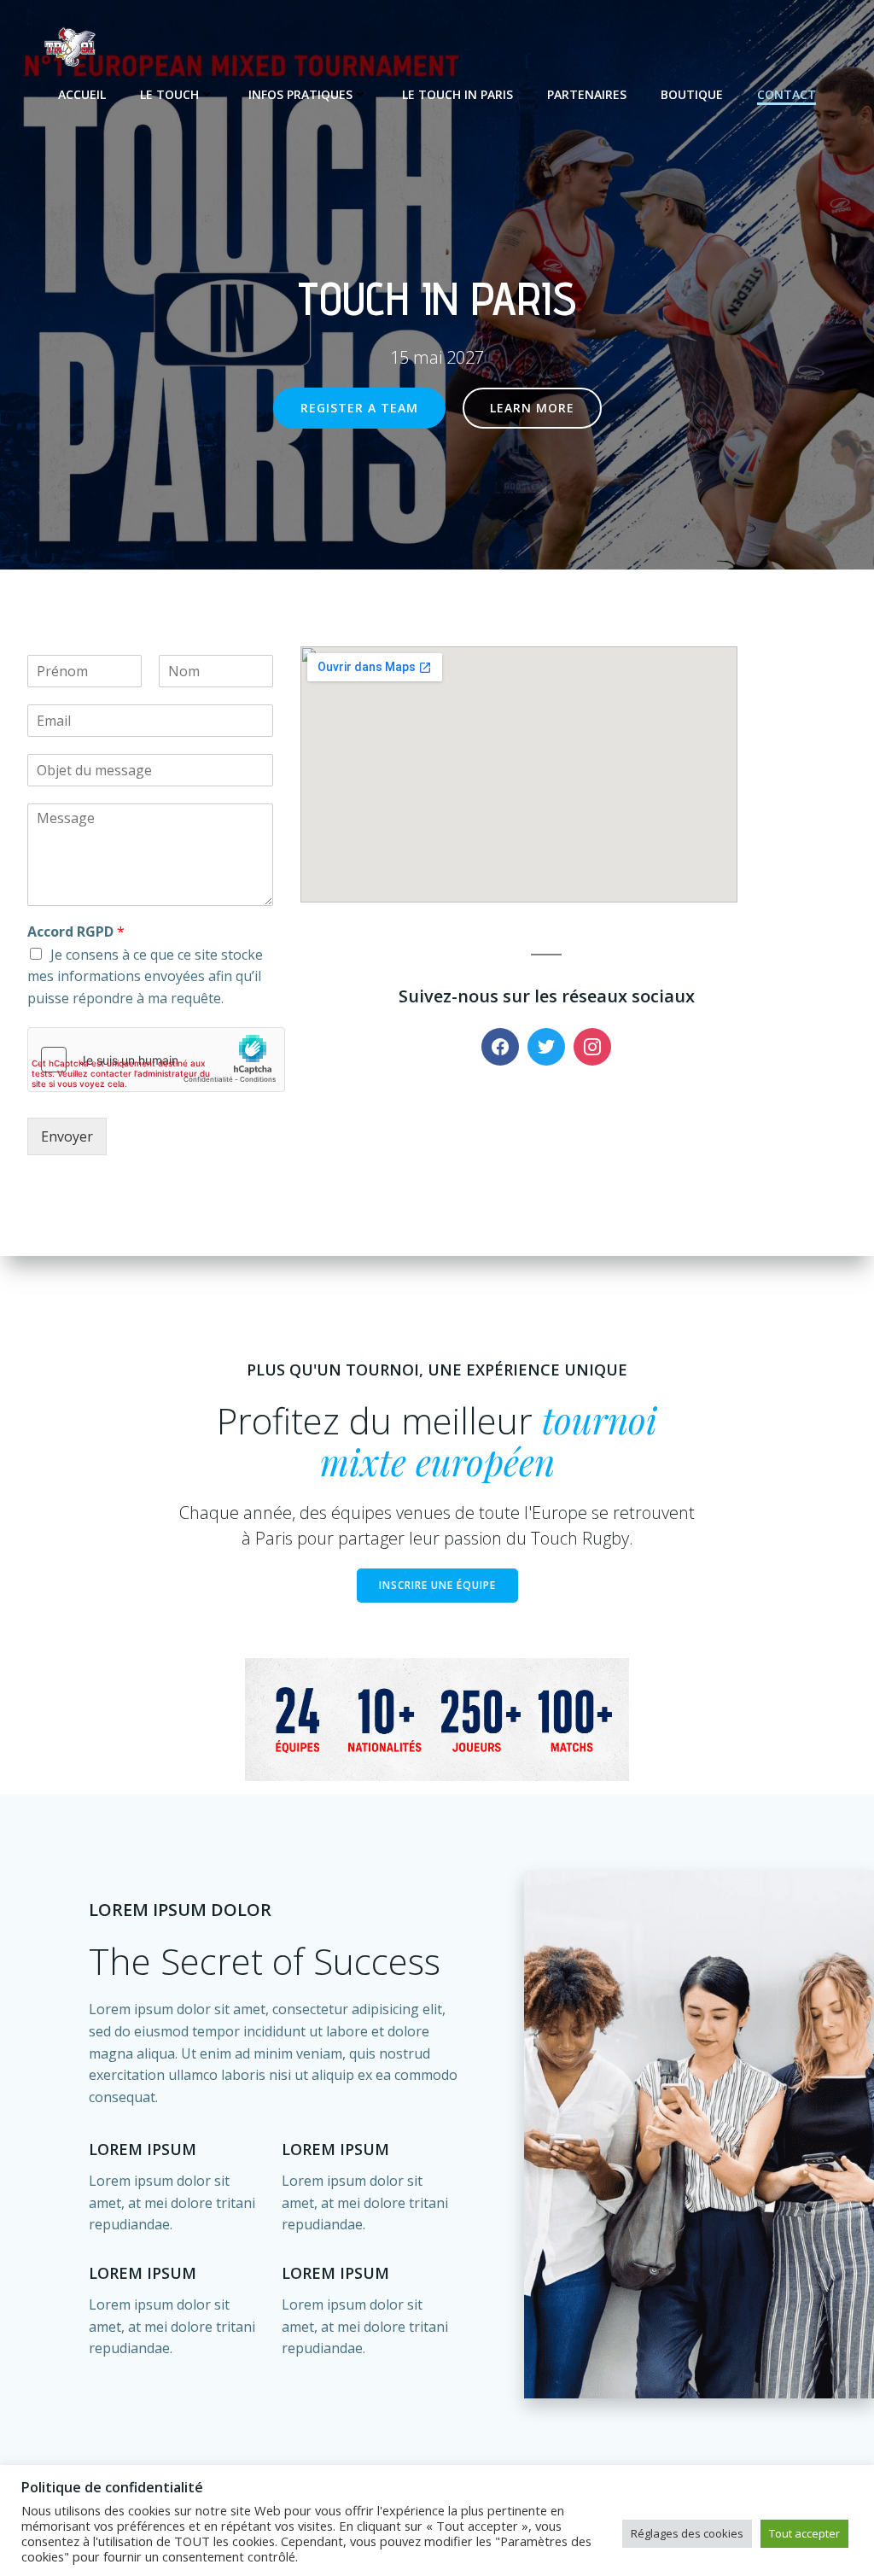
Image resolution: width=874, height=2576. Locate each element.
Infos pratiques (300, 94)
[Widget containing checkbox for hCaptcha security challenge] (156, 1060)
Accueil (82, 94)
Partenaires (587, 94)
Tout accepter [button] (804, 2533)
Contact (787, 94)
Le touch (169, 94)
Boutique (692, 94)
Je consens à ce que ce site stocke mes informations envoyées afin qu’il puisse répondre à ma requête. (145, 976)
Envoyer (67, 1136)
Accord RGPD (76, 932)
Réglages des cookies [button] (687, 2533)
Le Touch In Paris (457, 94)
